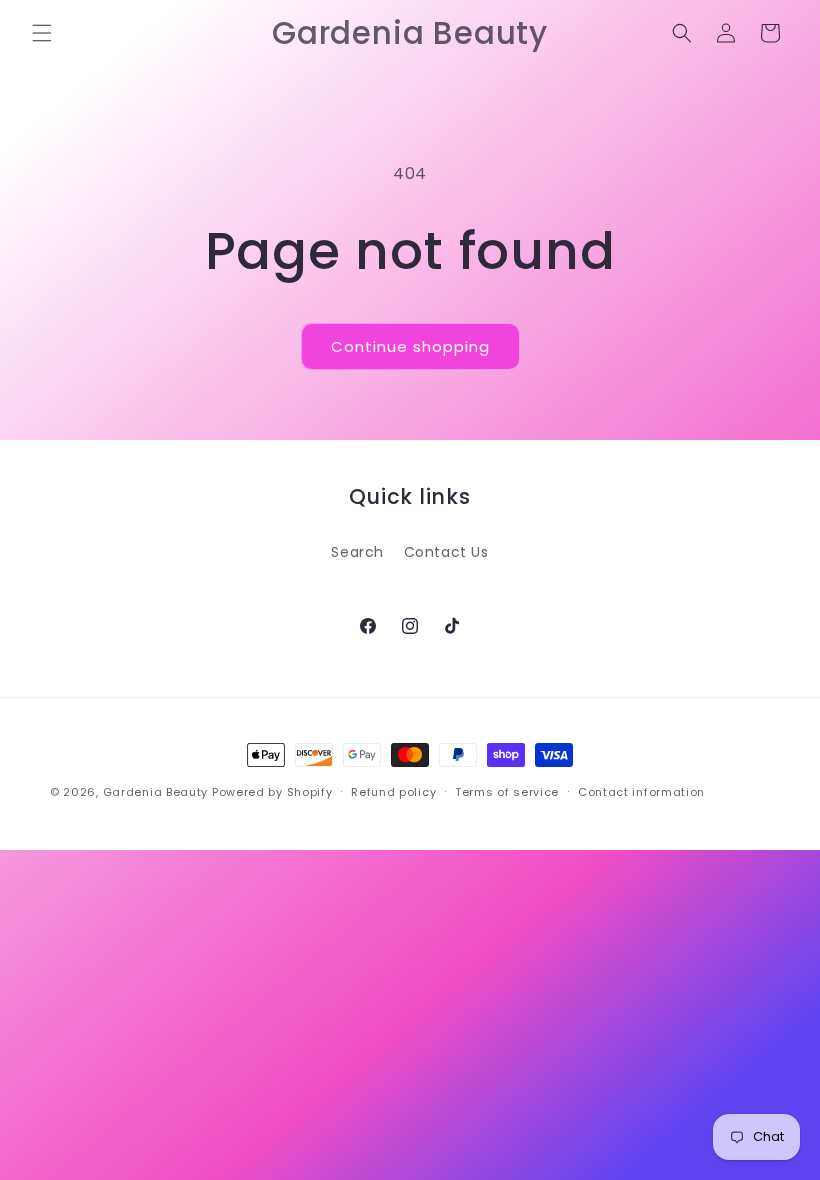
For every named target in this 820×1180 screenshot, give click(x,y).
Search (357, 552)
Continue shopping (410, 346)
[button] (42, 33)
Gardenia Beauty (157, 792)
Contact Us (446, 552)
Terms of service (507, 792)
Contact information (641, 792)
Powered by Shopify (272, 792)
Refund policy (393, 792)
